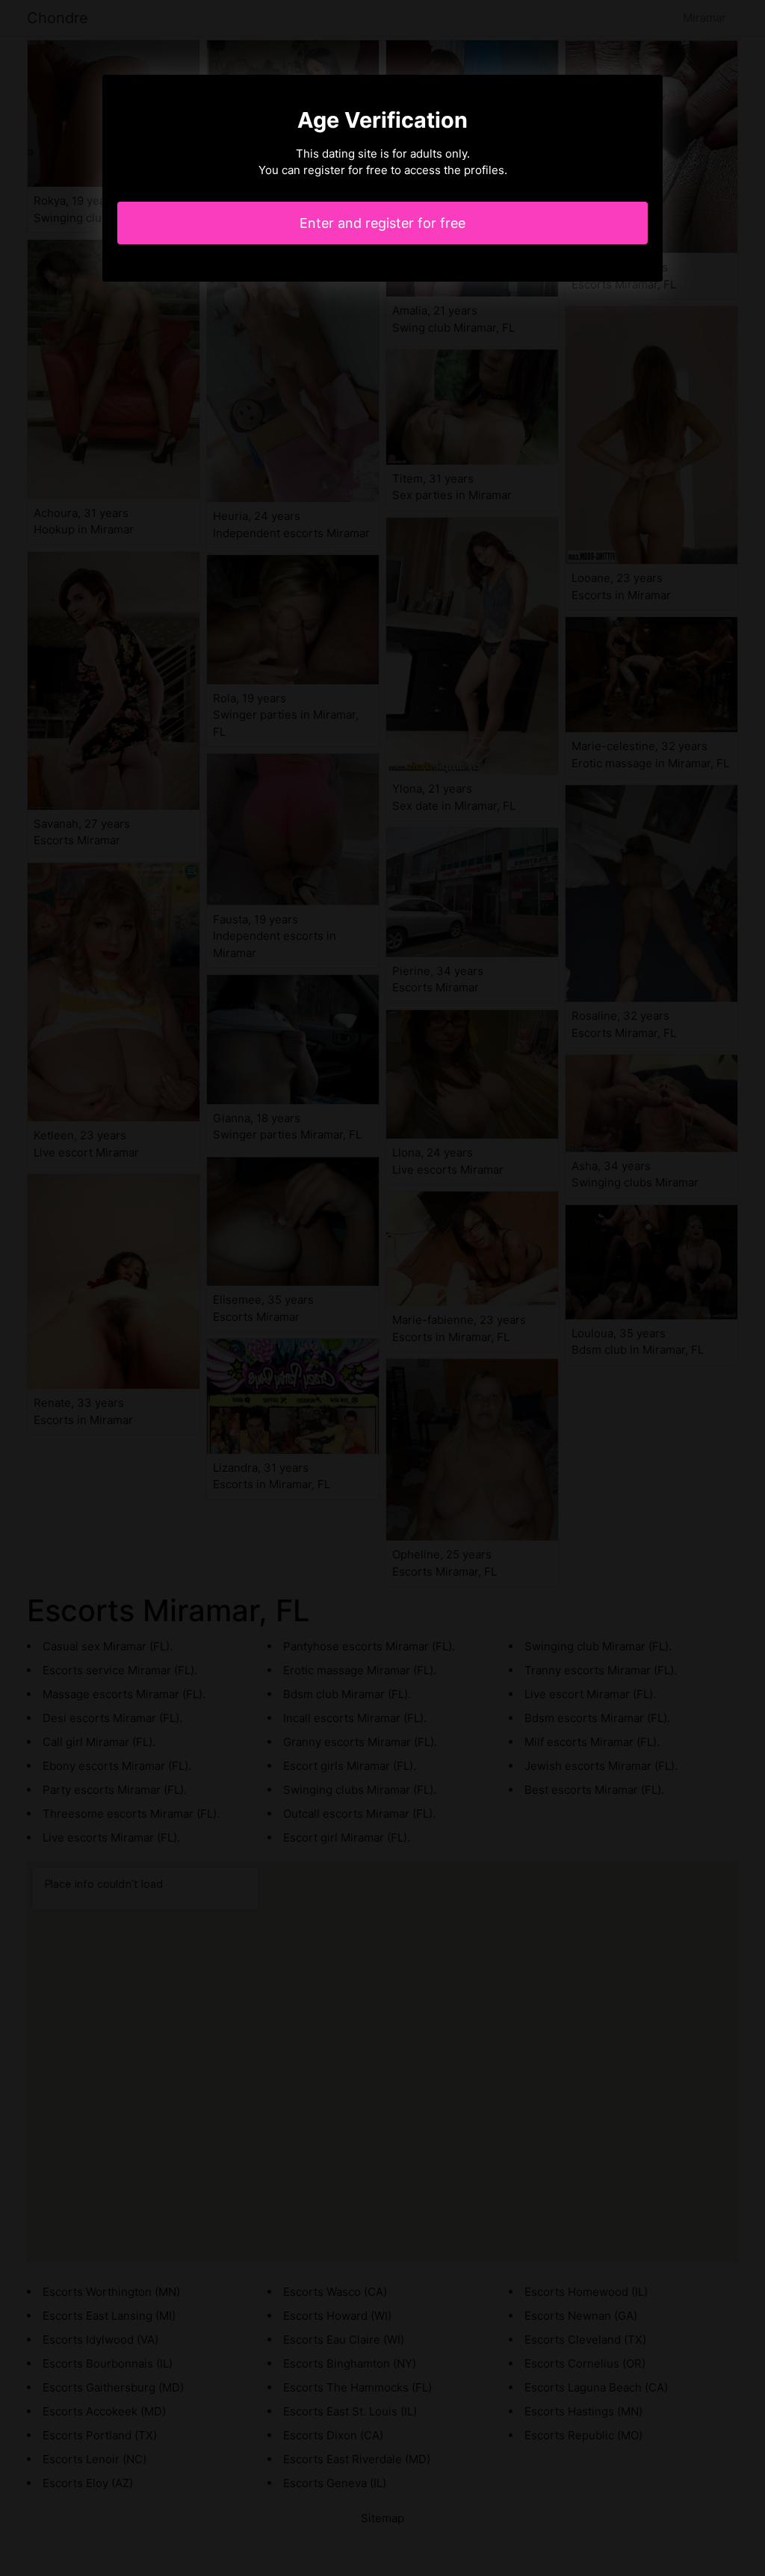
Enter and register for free (382, 223)
